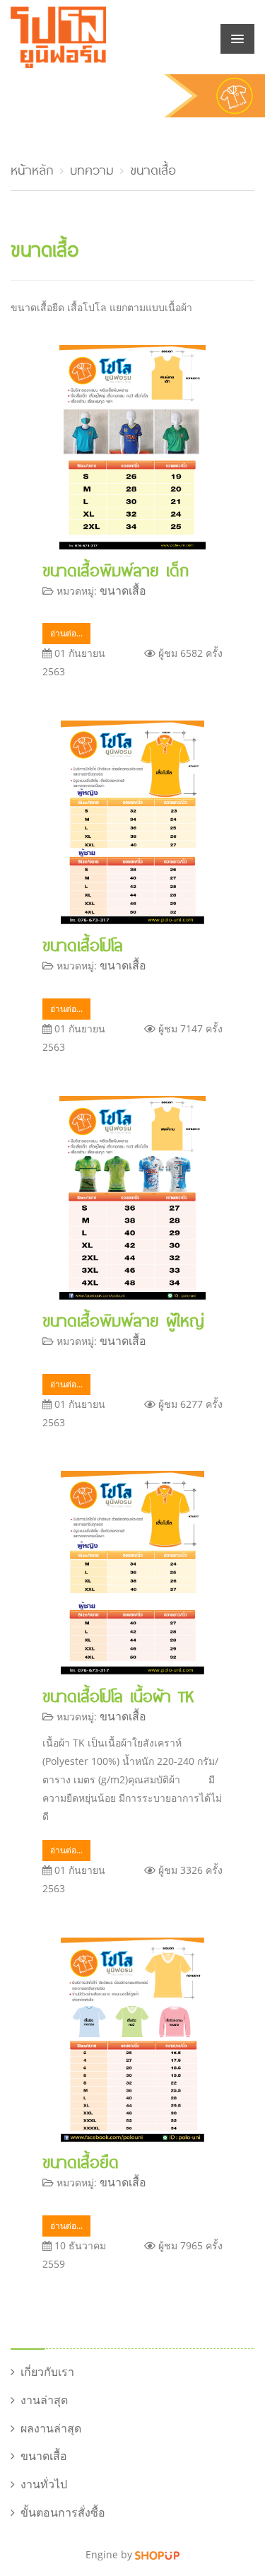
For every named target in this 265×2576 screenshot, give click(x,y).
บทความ (92, 168)
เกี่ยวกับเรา (47, 2372)
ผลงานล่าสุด (51, 2428)
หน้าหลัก (32, 168)
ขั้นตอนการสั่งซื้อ (63, 2512)
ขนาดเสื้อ (153, 168)
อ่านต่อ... (66, 633)
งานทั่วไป (44, 2484)
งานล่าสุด (44, 2400)
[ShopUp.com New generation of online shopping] (157, 2554)
